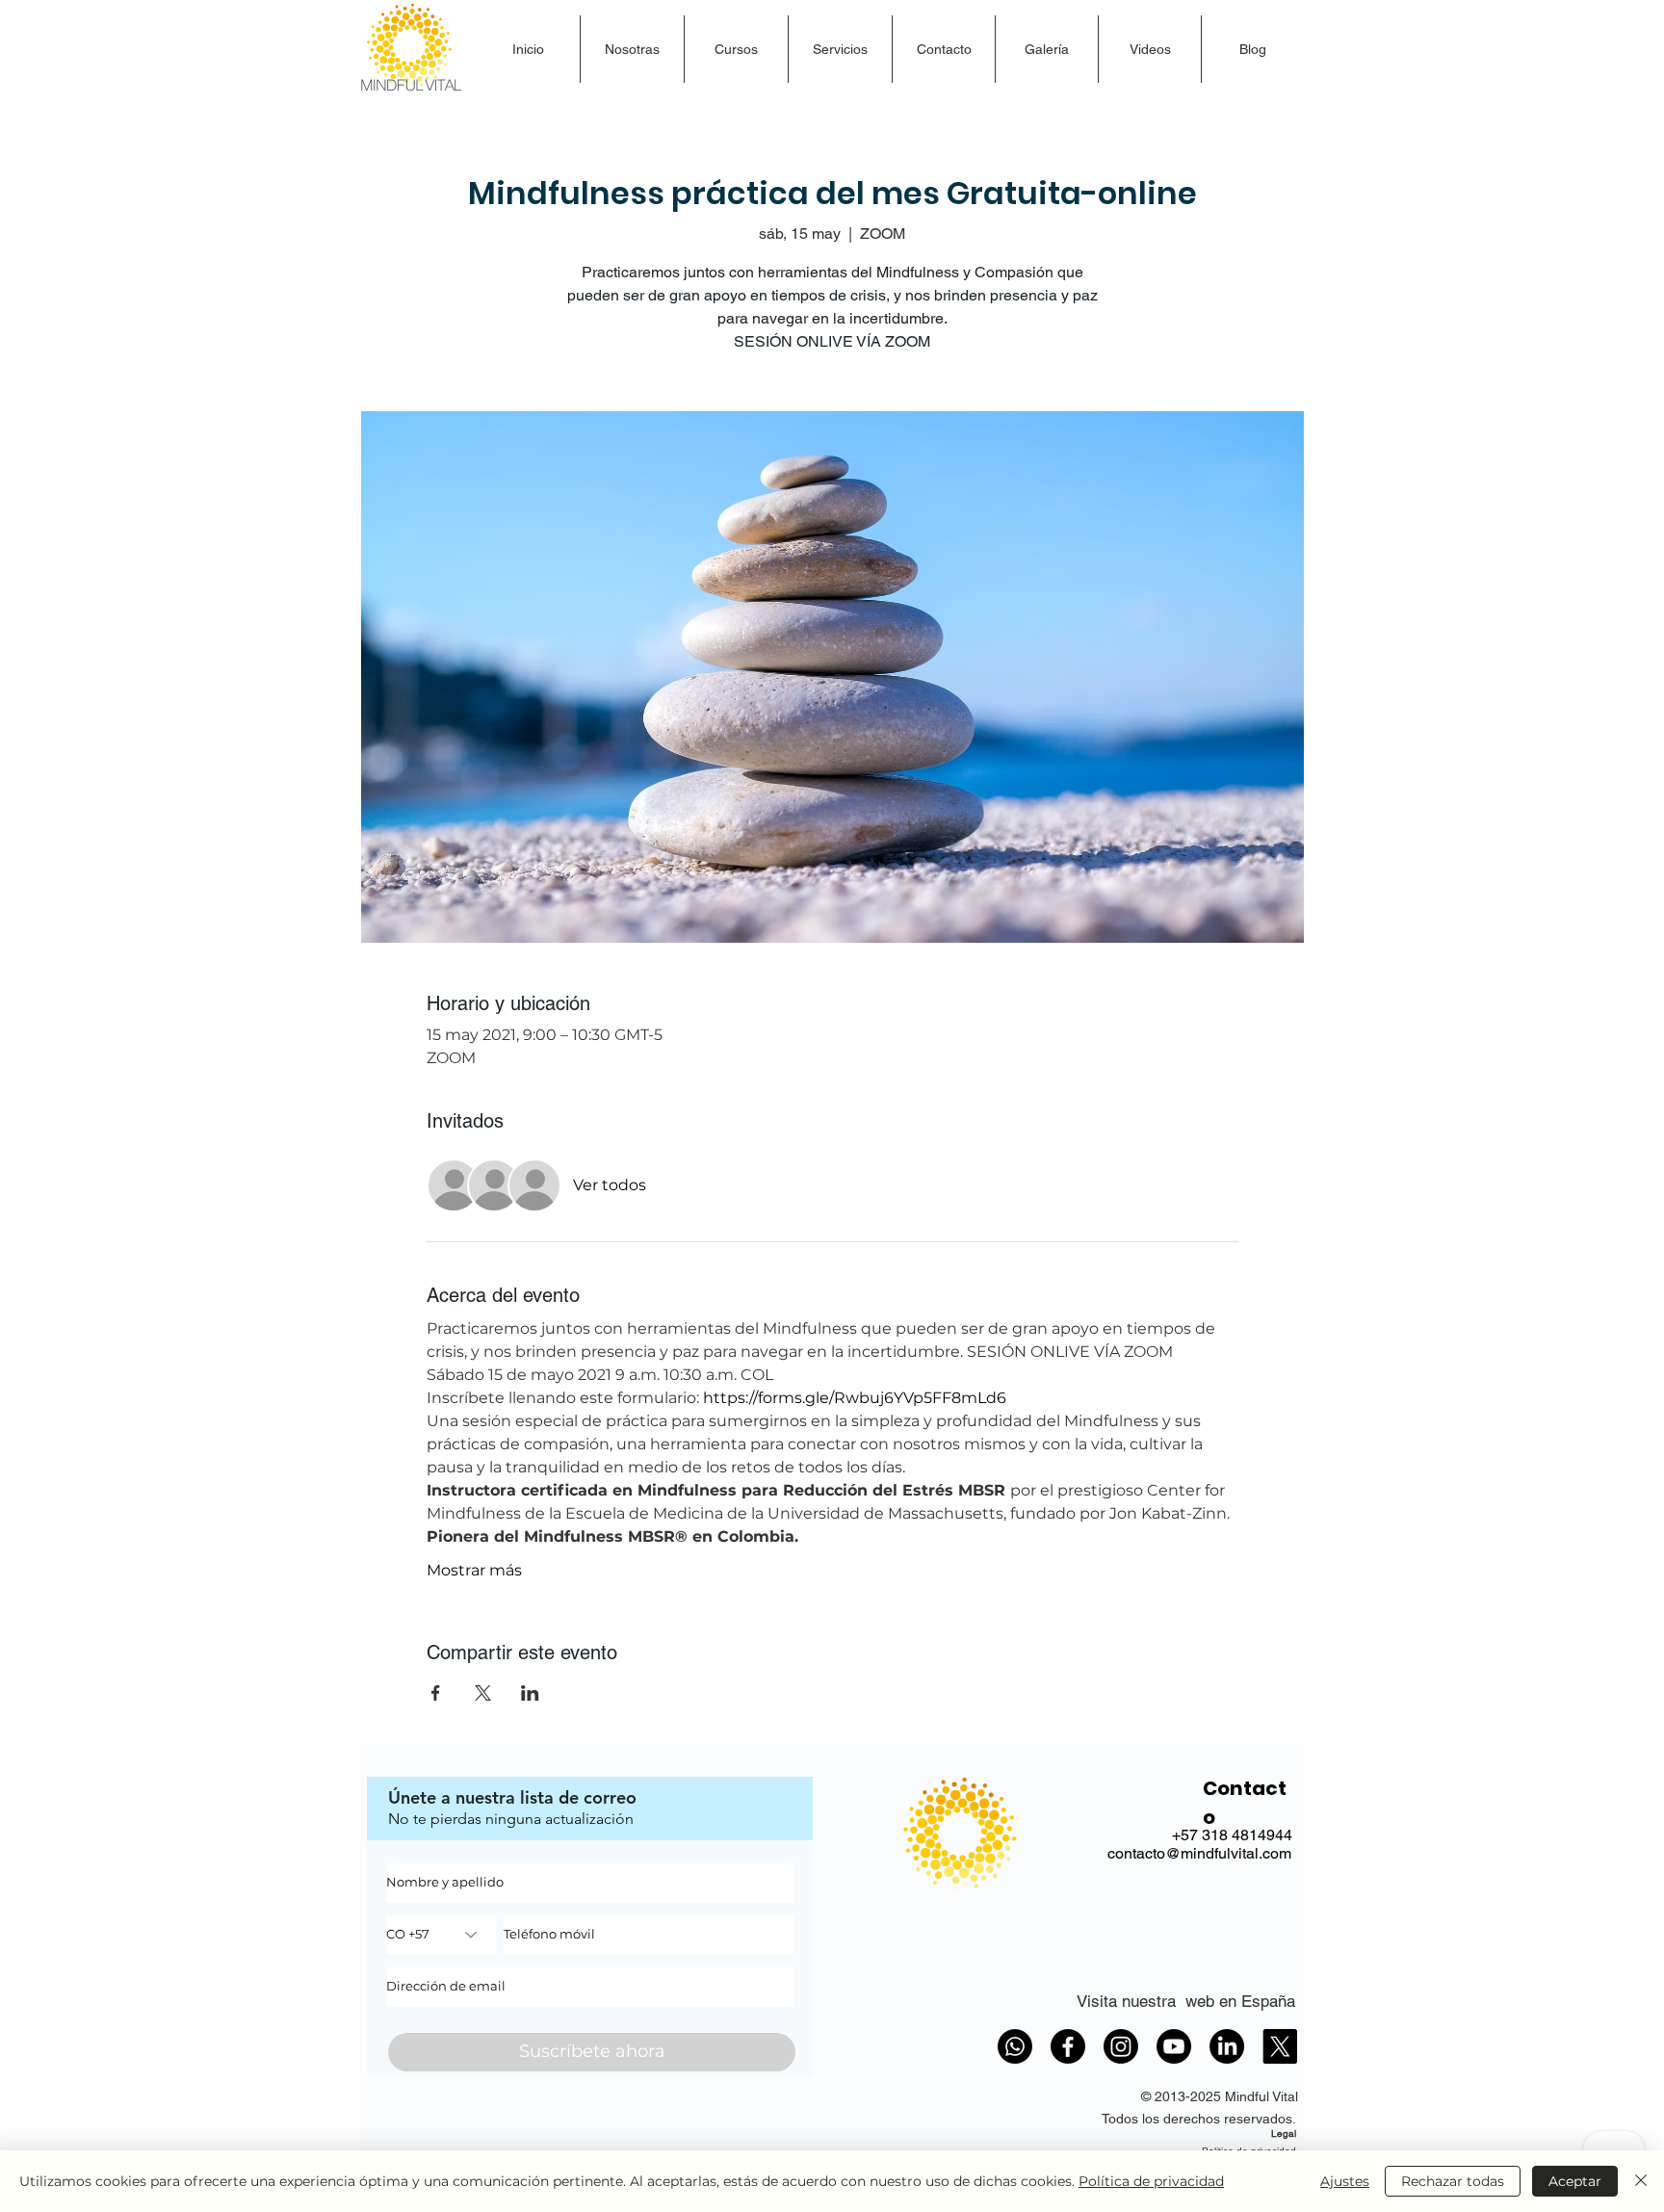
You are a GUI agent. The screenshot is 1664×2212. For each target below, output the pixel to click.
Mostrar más (474, 1570)
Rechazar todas (1453, 2181)
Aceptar (1575, 2181)
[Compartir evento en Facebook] (436, 1693)
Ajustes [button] (1345, 2181)
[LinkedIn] (1227, 2046)
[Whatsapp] (1015, 2046)
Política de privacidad (1151, 2181)
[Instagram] (1121, 2046)
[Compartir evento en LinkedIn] (530, 1693)
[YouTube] (1174, 2046)
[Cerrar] (1641, 2181)
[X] (1280, 2046)
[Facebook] (1068, 2046)
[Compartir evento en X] (483, 1693)
